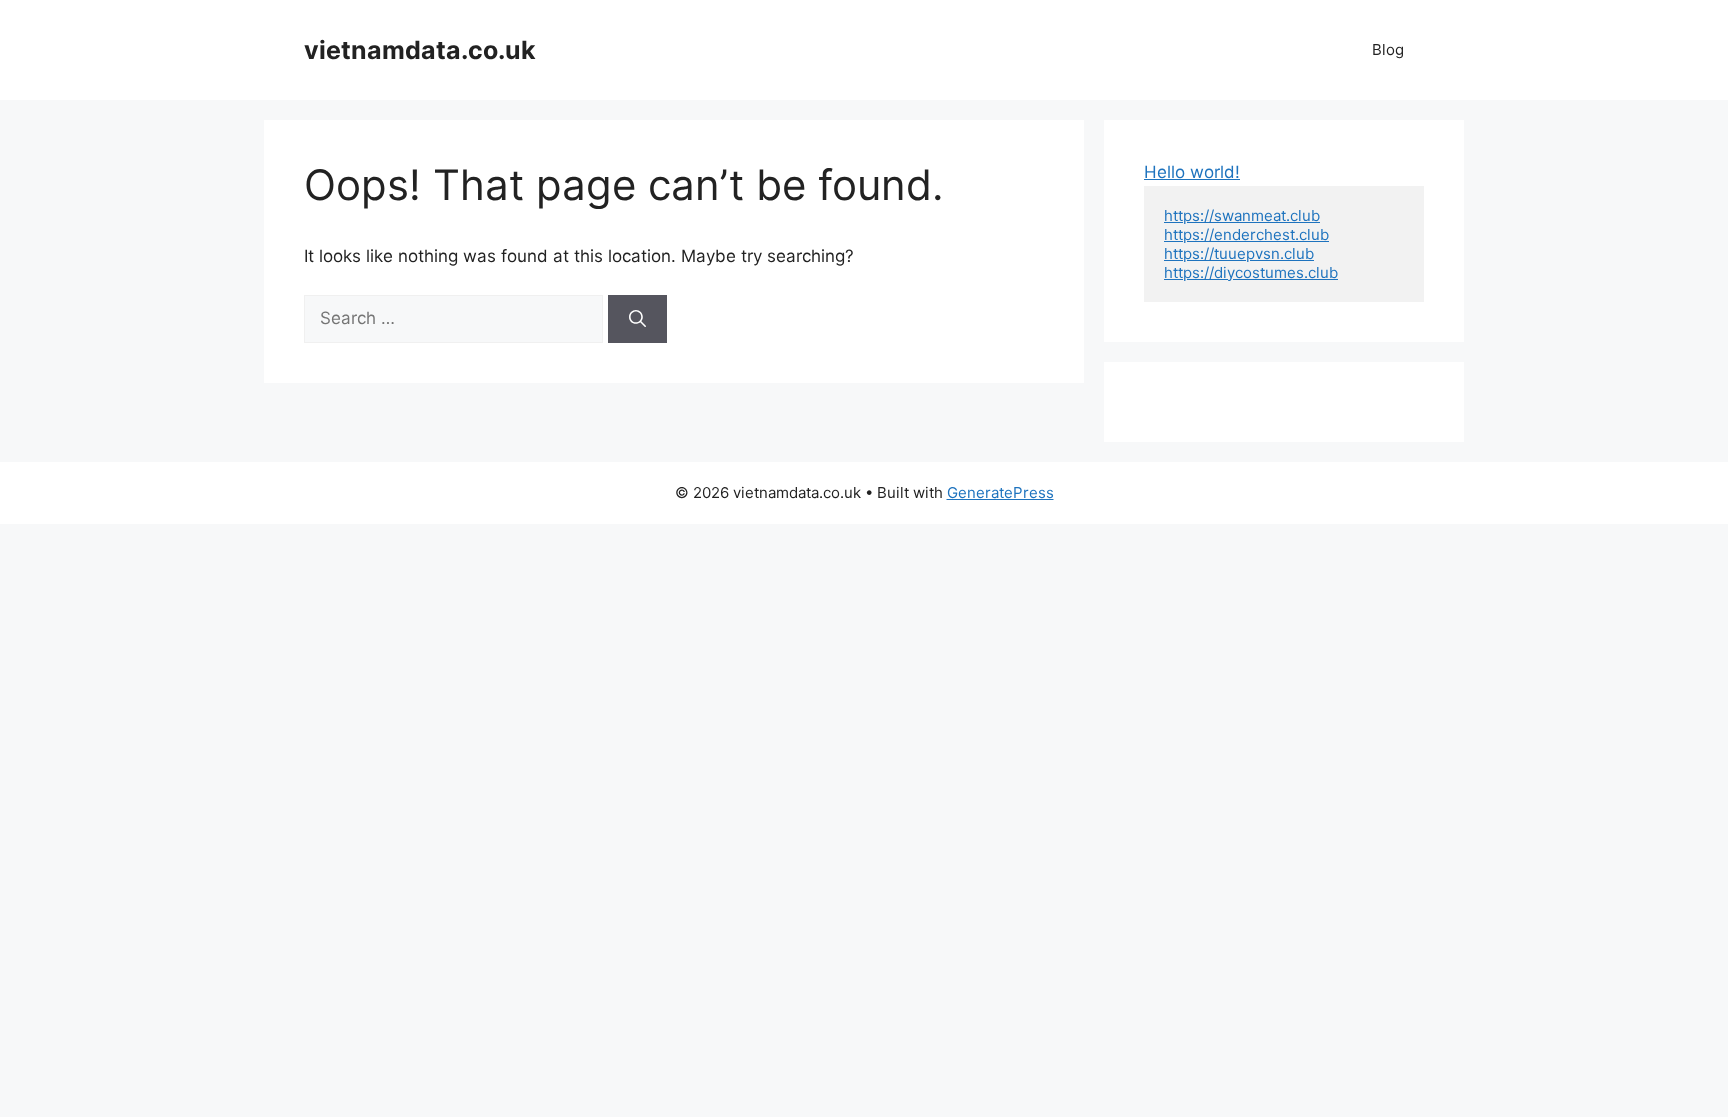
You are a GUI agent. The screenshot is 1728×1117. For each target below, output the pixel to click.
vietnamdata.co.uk (420, 50)
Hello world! (1192, 172)
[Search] (637, 319)
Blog (1388, 49)
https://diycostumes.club (1251, 272)
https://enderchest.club (1246, 234)
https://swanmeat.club (1242, 215)
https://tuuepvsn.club (1239, 253)
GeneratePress (1000, 492)
